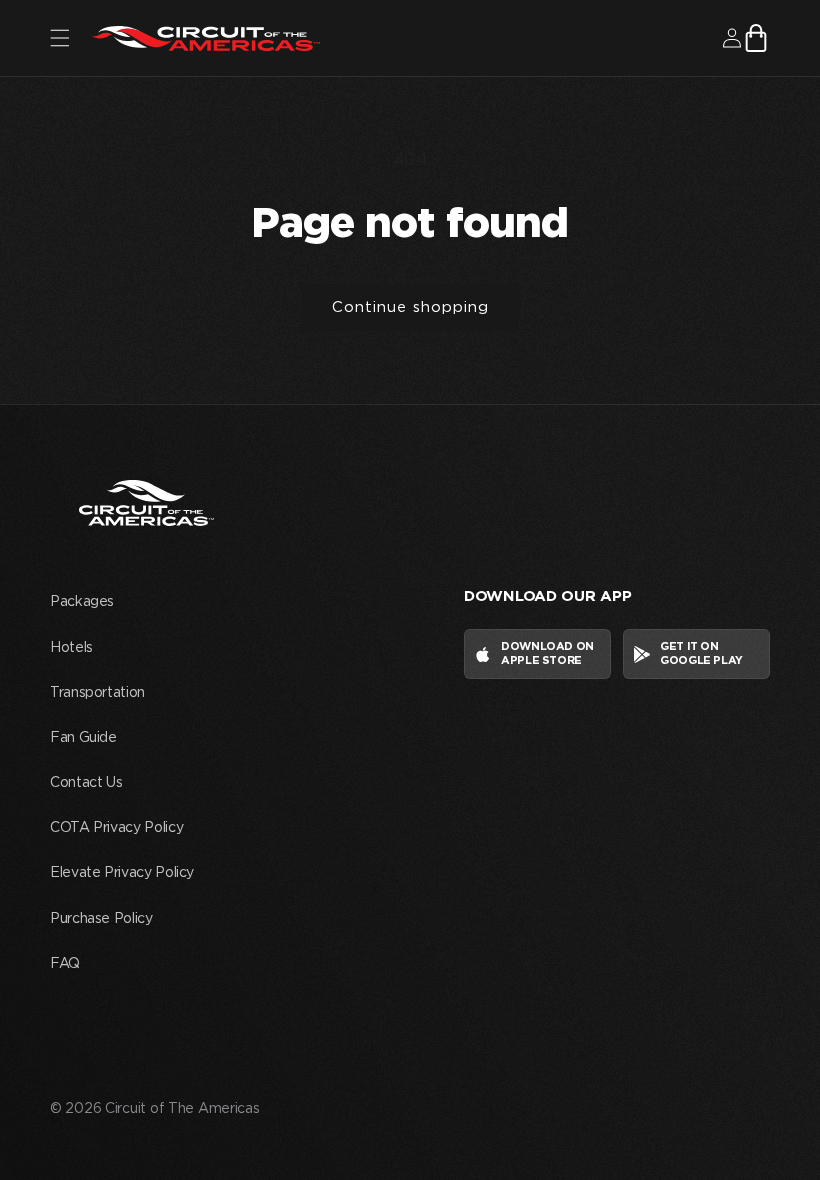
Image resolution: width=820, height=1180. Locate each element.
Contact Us (86, 783)
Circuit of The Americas (182, 1109)
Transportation (97, 693)
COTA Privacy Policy (116, 828)
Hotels (71, 648)
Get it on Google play (701, 653)
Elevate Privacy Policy (122, 873)
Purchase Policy (101, 919)
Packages (82, 602)
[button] (60, 38)
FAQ (65, 964)
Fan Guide (83, 738)
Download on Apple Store (547, 653)
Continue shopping (410, 307)
